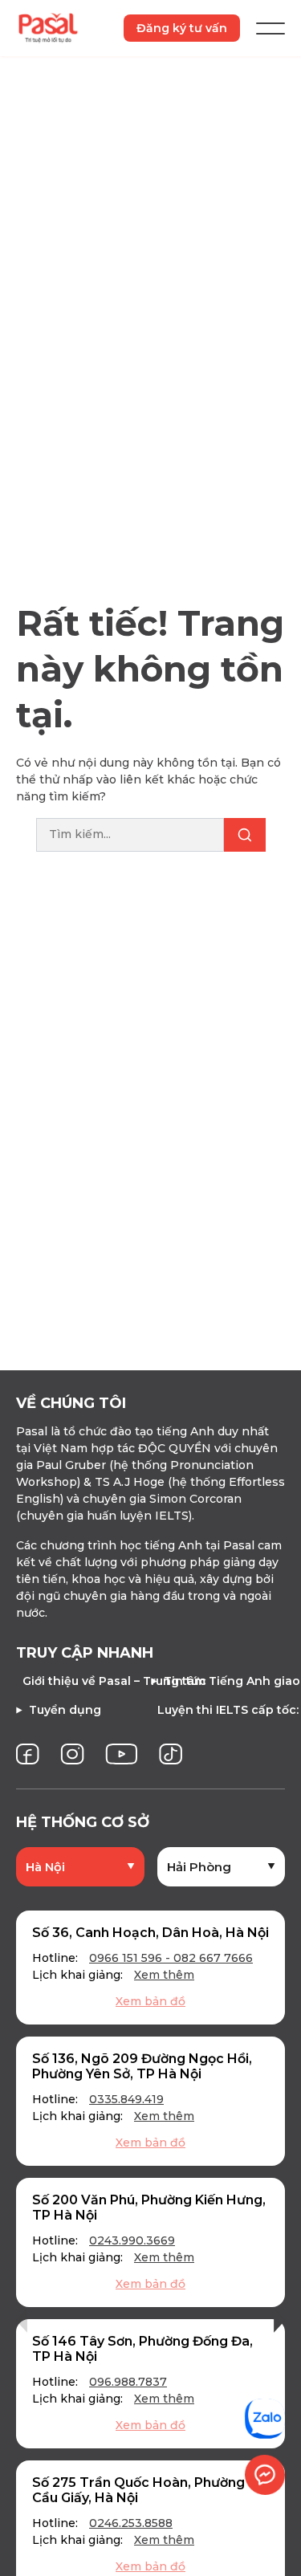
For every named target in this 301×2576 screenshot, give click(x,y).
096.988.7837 (128, 2382)
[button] (22, 2320)
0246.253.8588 (131, 2523)
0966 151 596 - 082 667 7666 (171, 1958)
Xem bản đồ (150, 2001)
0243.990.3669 (132, 2240)
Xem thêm (164, 1975)
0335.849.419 (126, 2099)
